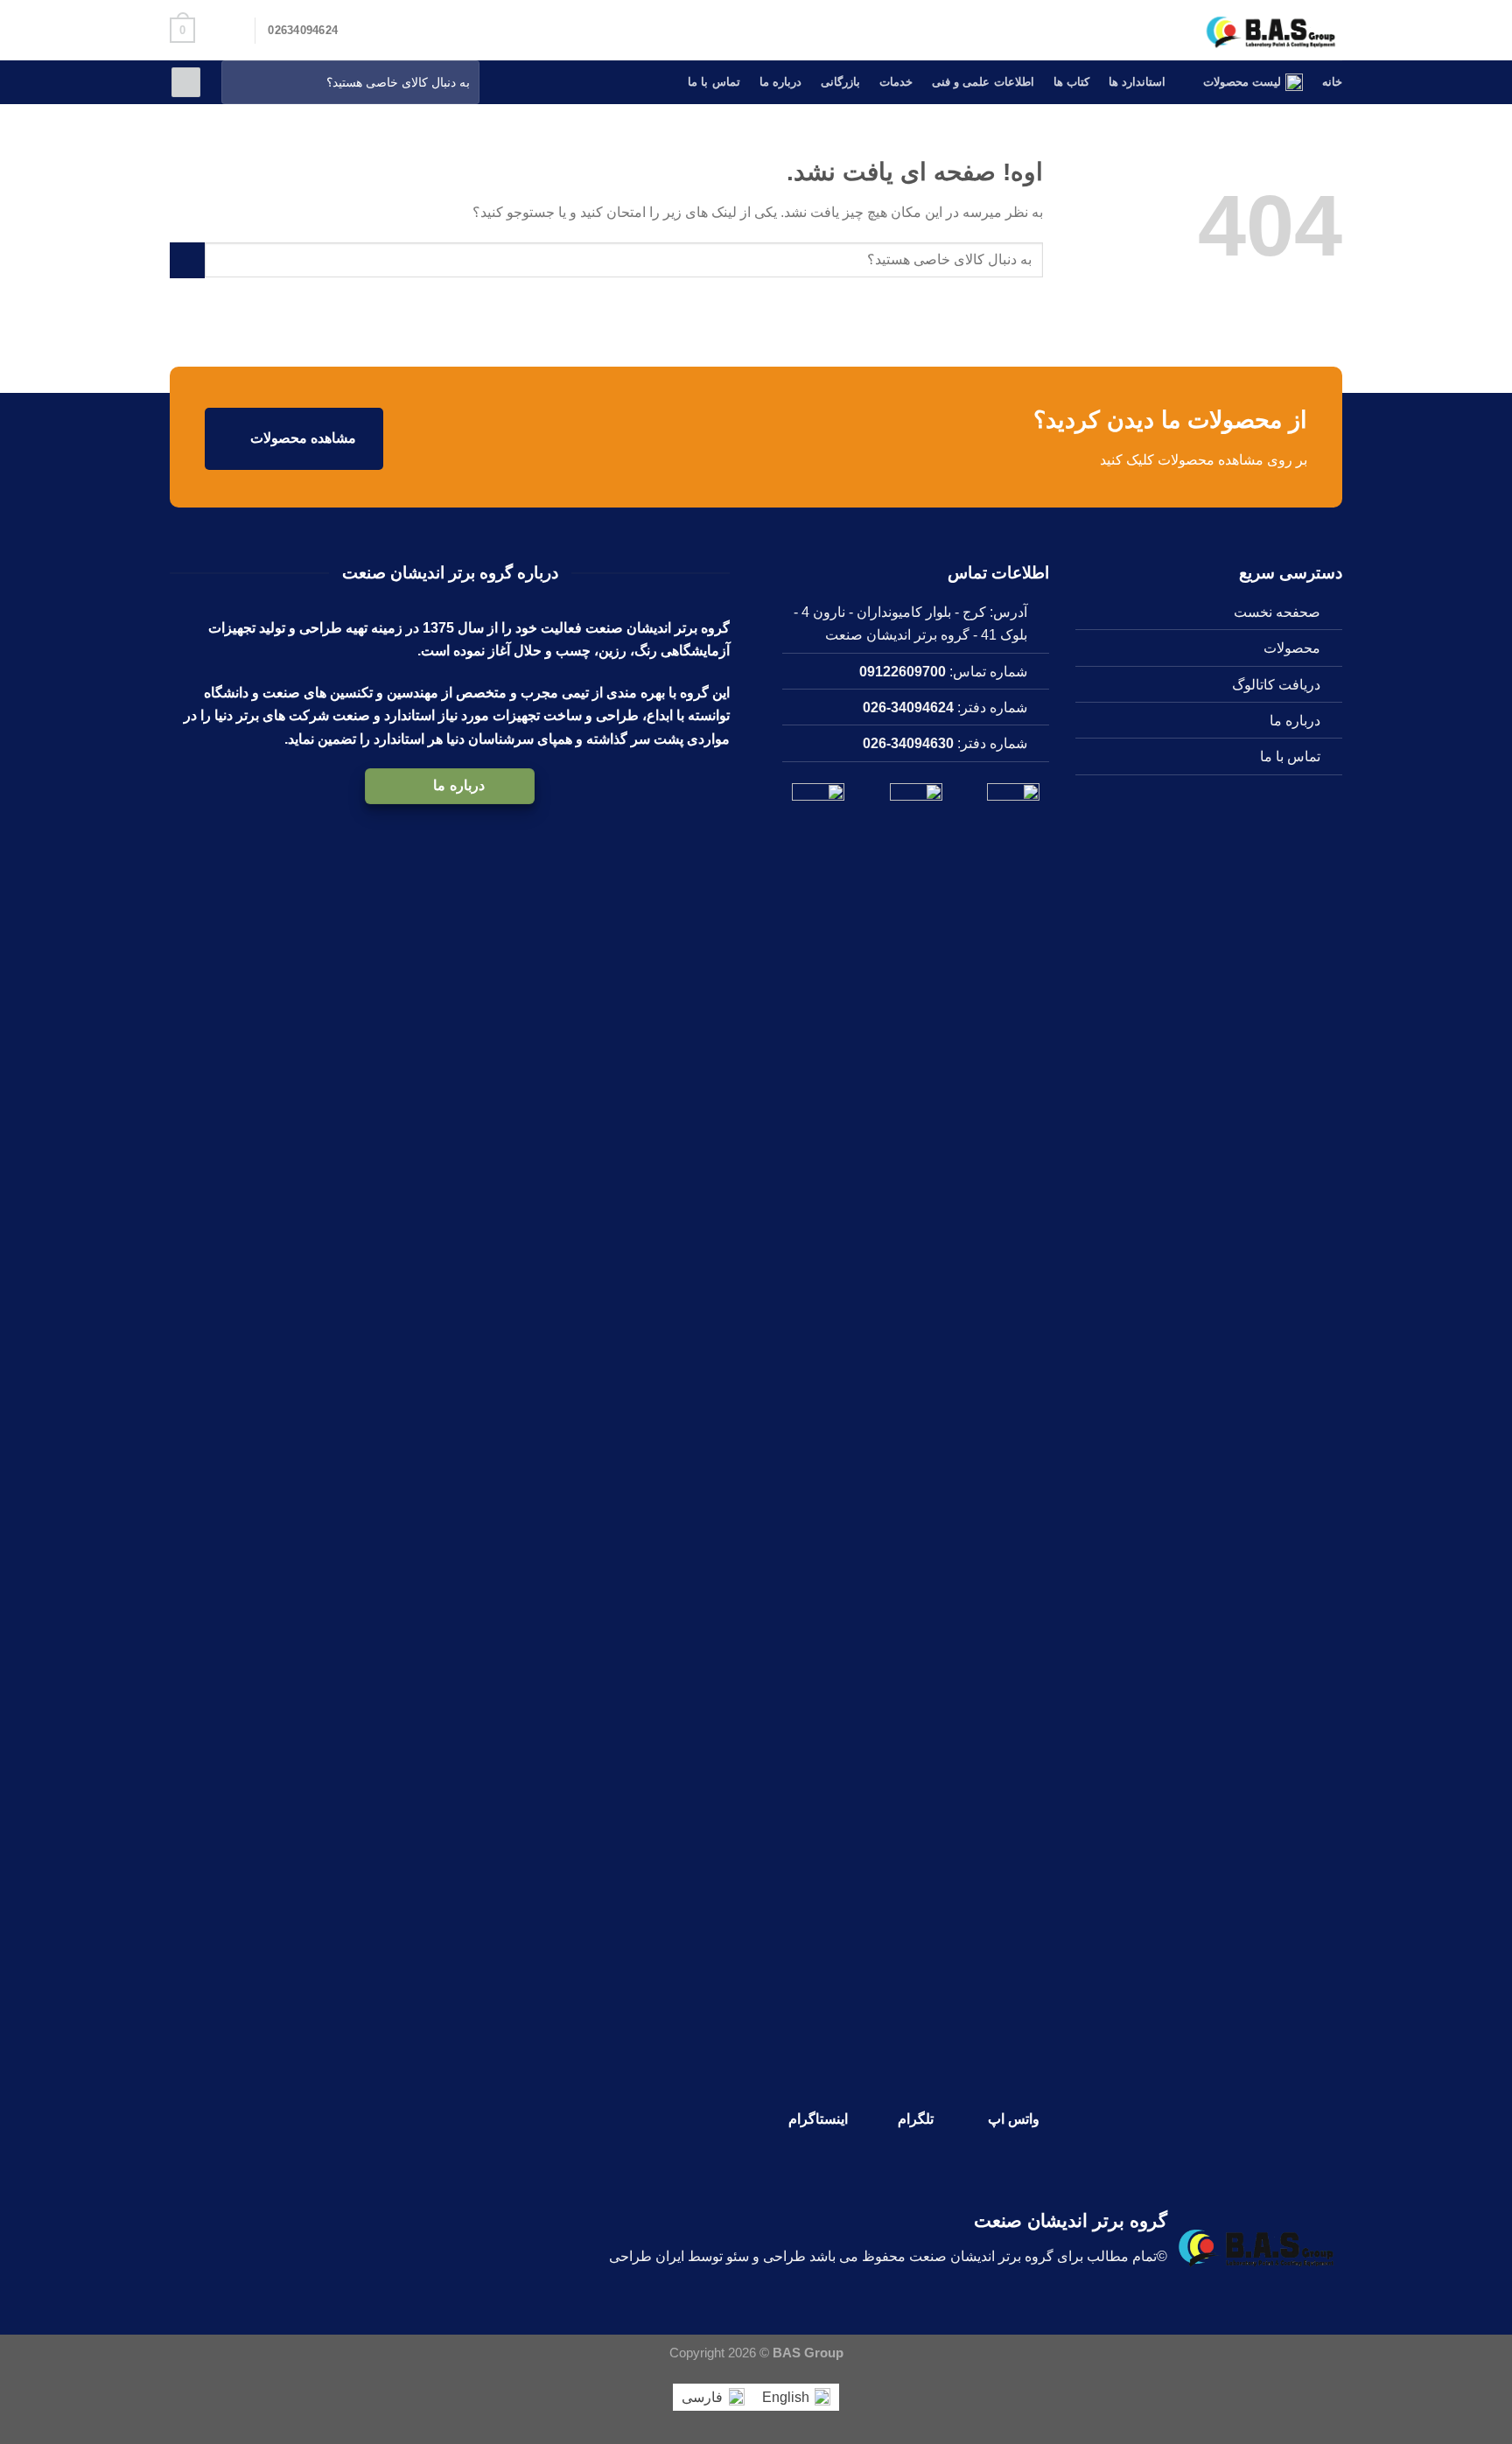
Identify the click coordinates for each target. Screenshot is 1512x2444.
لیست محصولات (1242, 82)
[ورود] (186, 82)
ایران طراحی (647, 2256)
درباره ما (780, 82)
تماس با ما (714, 82)
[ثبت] (239, 83)
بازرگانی (840, 82)
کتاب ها (1071, 82)
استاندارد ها (1137, 82)
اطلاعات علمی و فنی (983, 82)
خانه (1332, 82)
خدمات (896, 82)
